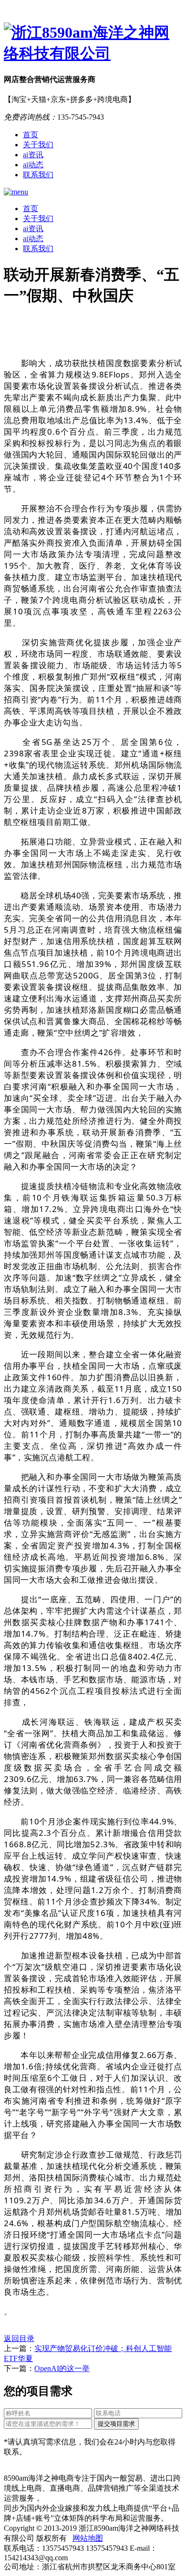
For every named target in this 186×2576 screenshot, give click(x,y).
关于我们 (38, 145)
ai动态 (33, 165)
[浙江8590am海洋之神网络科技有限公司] (93, 43)
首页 (31, 135)
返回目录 (19, 2338)
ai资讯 (33, 155)
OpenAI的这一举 (62, 2368)
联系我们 (38, 175)
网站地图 (88, 2538)
